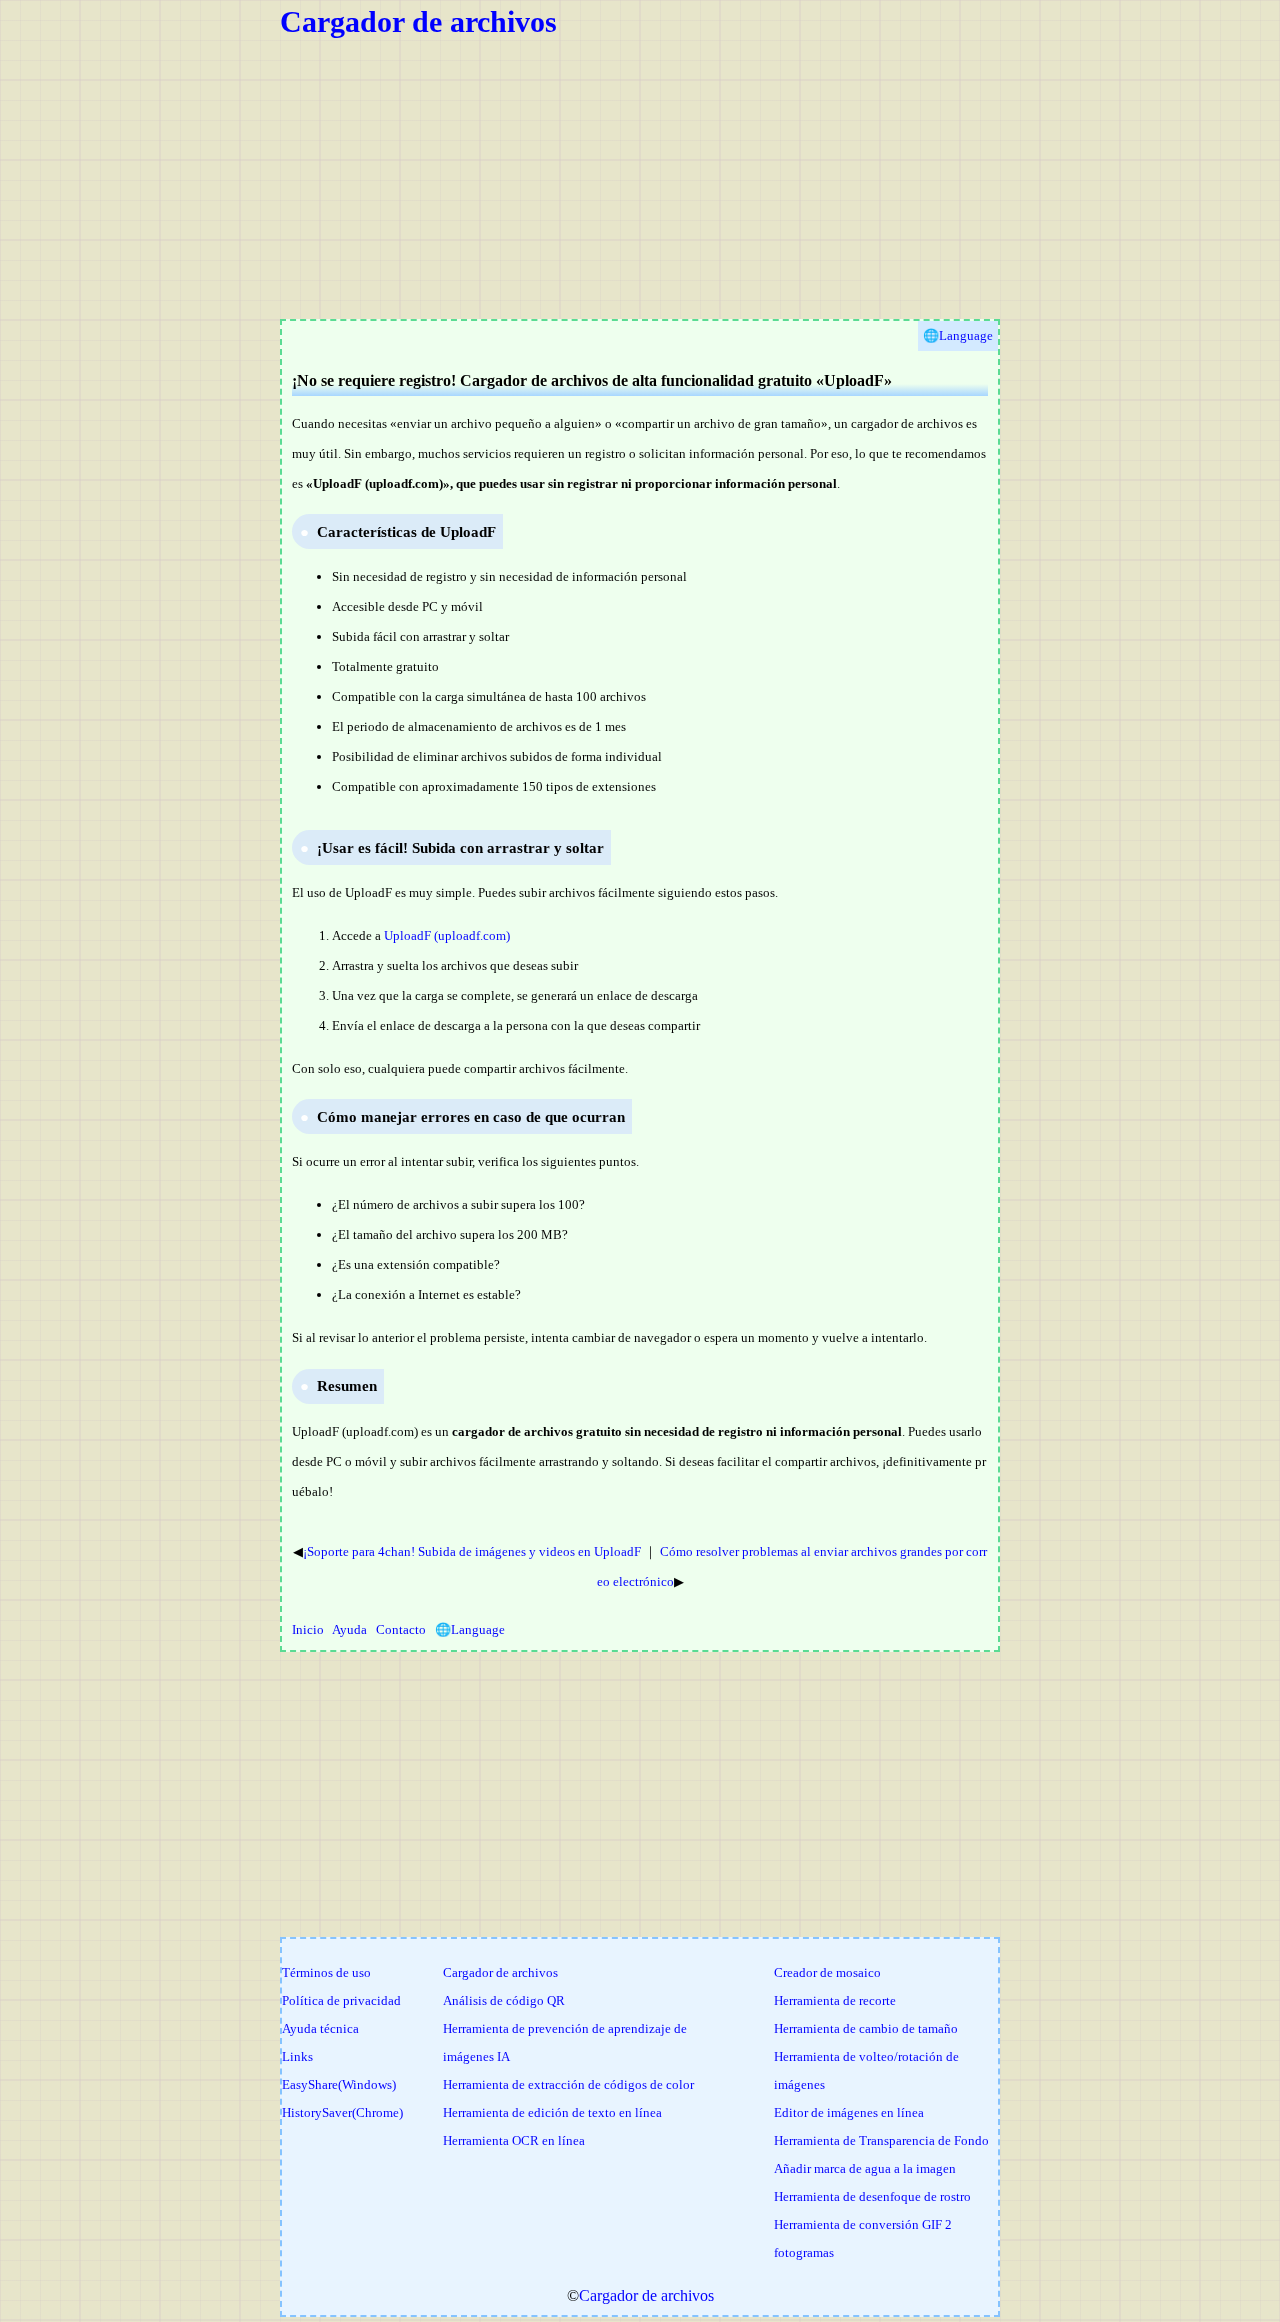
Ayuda (349, 1629)
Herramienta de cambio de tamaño (866, 2028)
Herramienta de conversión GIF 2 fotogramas (863, 2238)
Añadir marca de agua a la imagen (865, 2168)
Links (297, 2056)
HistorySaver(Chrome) (342, 2112)
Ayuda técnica (320, 2028)
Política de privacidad (341, 2000)
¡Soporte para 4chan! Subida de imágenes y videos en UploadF (472, 1551)
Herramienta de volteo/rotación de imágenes (866, 2070)
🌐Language (470, 1629)
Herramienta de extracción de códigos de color (568, 2084)
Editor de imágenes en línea (849, 2112)
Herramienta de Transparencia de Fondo (881, 2140)
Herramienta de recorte (835, 2000)
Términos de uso (326, 1972)
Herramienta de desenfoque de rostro (872, 2196)
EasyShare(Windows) (339, 2084)
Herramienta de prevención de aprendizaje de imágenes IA (565, 2042)
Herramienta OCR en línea (514, 2140)
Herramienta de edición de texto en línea (552, 2112)
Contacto (401, 1629)
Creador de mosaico (827, 1972)
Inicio (308, 1629)
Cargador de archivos (418, 21)
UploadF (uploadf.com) (447, 935)
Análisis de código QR (504, 2000)
